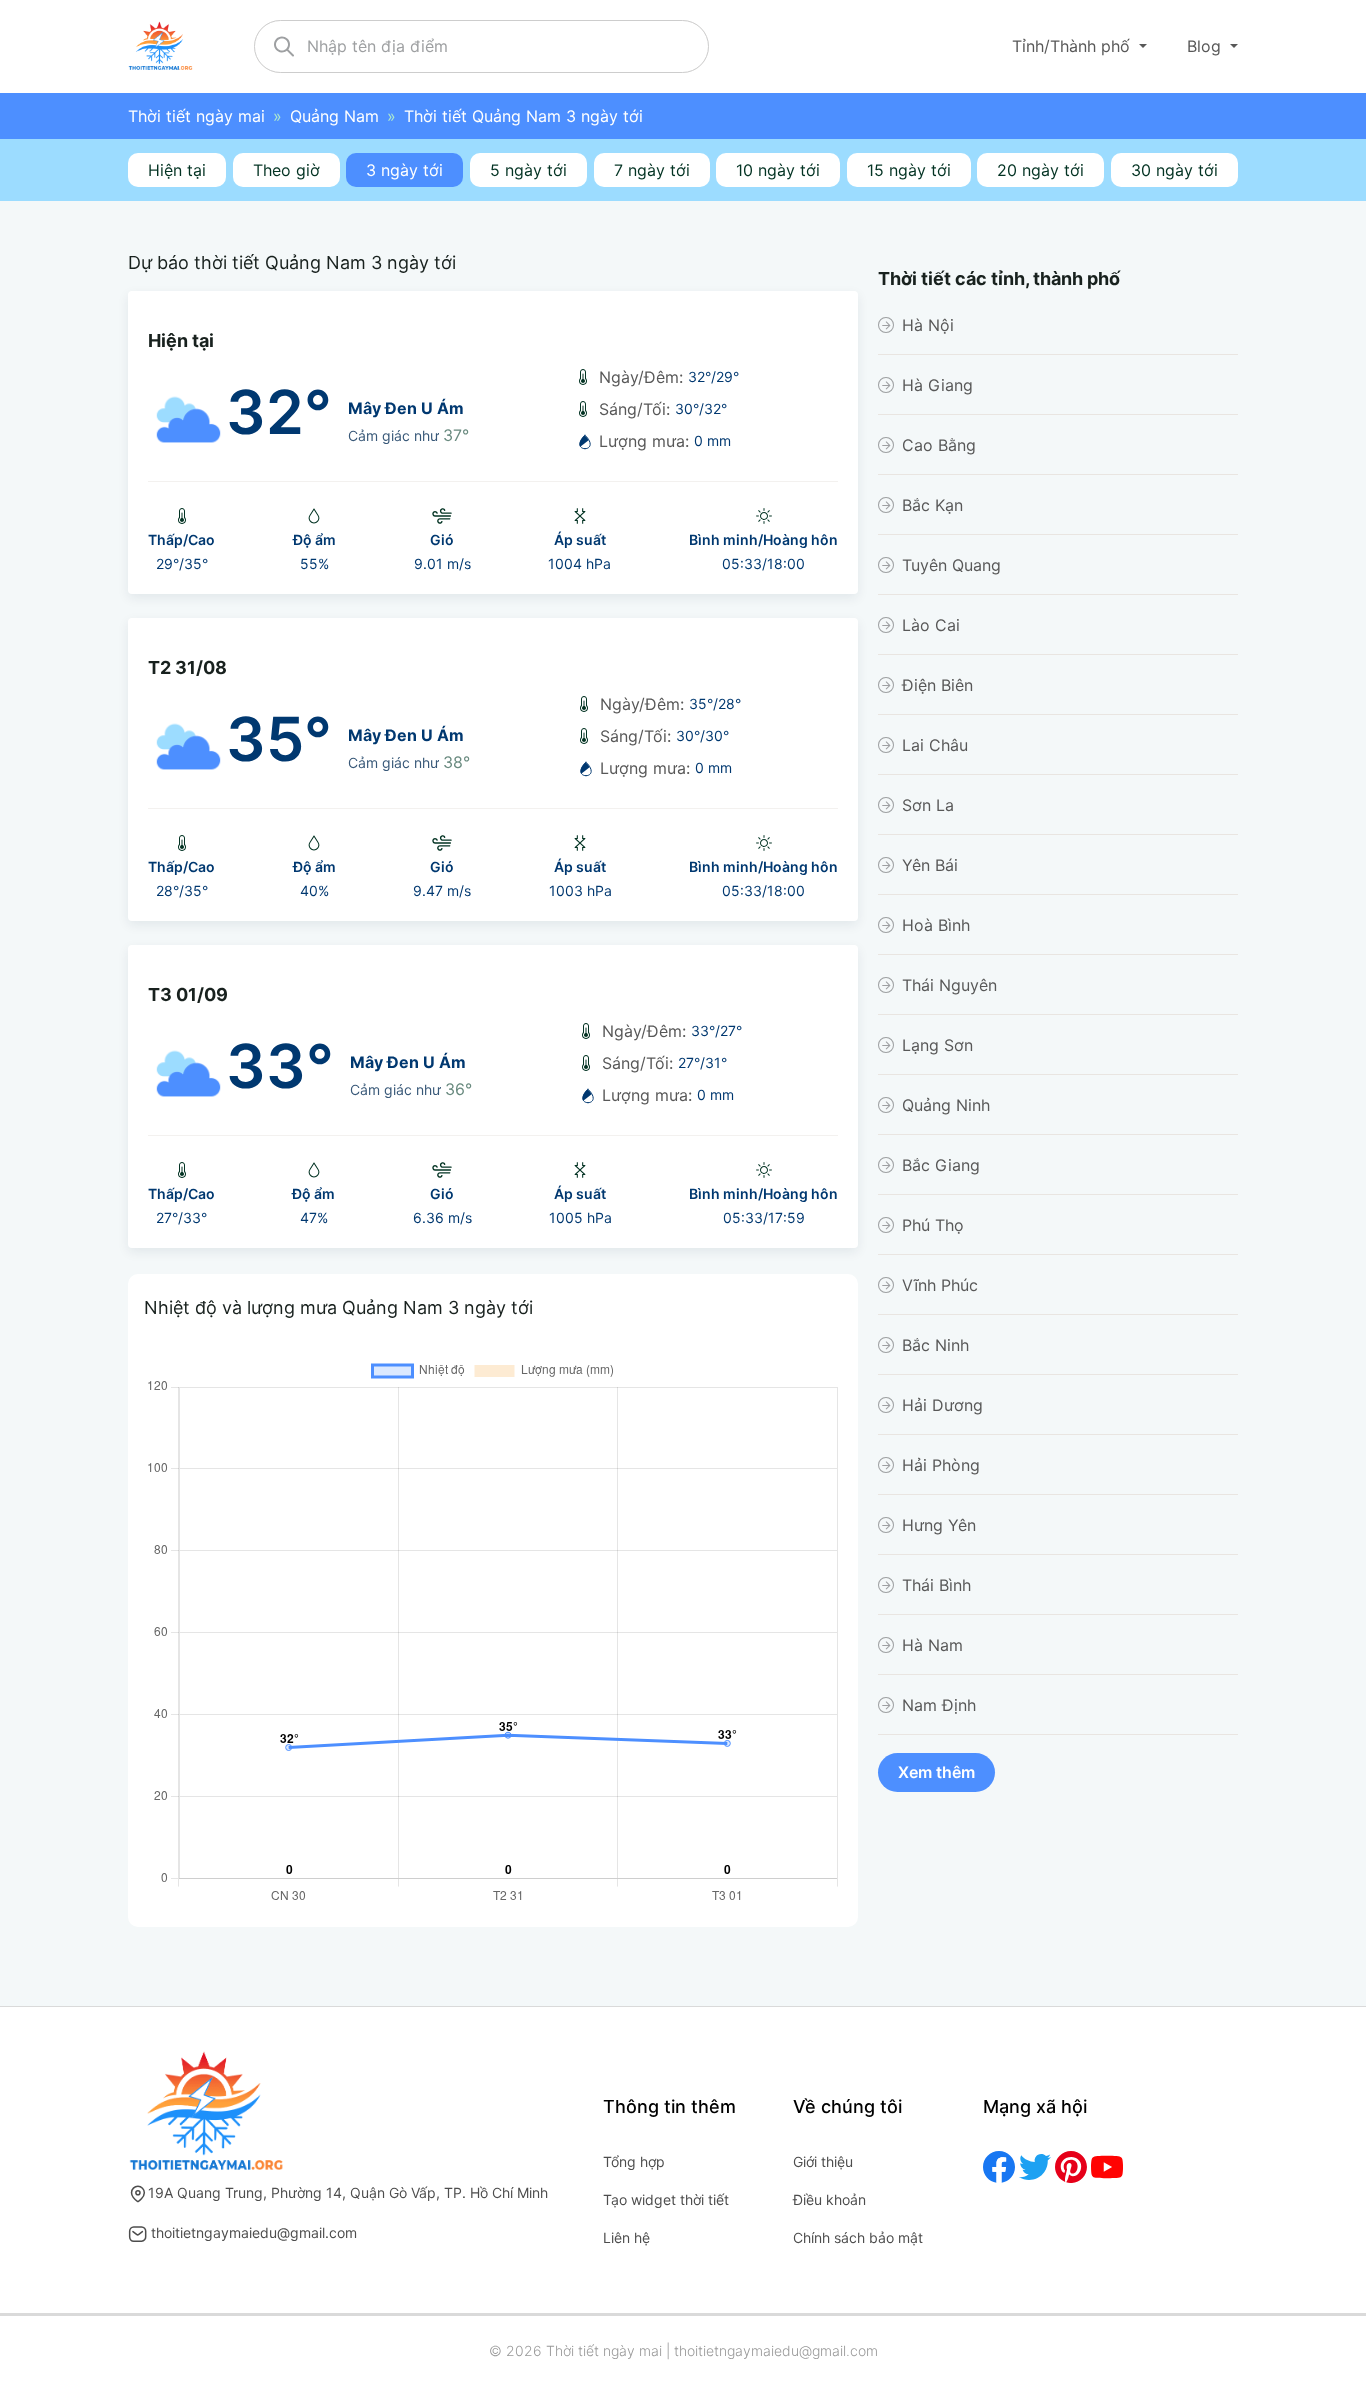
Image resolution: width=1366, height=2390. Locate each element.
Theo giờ (286, 170)
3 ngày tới (404, 170)
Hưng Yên (939, 1525)
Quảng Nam (334, 116)
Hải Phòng (941, 1465)
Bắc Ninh (935, 1345)
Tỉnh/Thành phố (1073, 46)
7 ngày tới (652, 170)
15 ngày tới (909, 170)
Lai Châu (935, 745)
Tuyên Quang (951, 565)
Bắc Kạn (932, 505)
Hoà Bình (936, 925)
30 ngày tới (1174, 170)
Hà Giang (937, 385)
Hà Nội (928, 325)
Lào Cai (931, 625)
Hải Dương (942, 1405)
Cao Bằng (939, 445)
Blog (1206, 46)
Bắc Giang (941, 1165)
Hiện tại (177, 170)
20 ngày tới (1040, 170)
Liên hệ (626, 2237)
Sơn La (928, 805)
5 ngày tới (528, 170)
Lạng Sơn (937, 1045)
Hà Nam (932, 1645)
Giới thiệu (823, 2161)
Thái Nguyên (949, 985)
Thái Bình (936, 1585)
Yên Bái (930, 865)
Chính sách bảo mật (858, 2237)
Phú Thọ (933, 1225)
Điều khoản (829, 2199)
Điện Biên (937, 685)
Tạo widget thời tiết (666, 2199)
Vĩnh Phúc (940, 1285)
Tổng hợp (634, 2161)
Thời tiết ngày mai (196, 116)
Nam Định (939, 1705)
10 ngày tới (778, 170)
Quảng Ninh (946, 1105)
